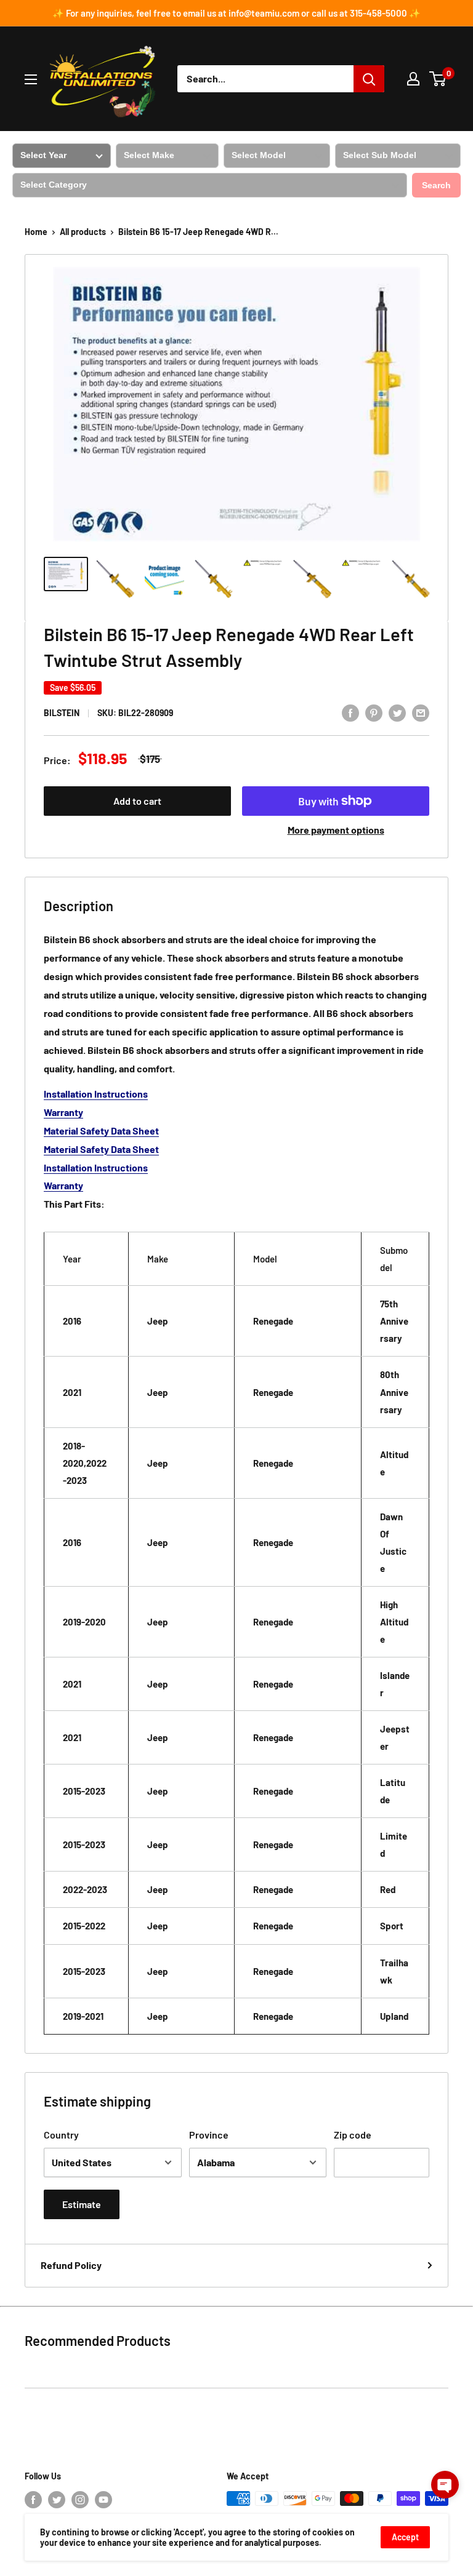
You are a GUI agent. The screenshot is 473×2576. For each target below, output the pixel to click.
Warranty (63, 1112)
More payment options (336, 830)
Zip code (353, 2135)
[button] (445, 2485)
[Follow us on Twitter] (57, 2500)
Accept (405, 2537)
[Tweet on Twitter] (397, 712)
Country (61, 2135)
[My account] (413, 79)
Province (209, 2135)
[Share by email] (421, 712)
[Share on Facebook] (350, 712)
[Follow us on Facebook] (33, 2500)
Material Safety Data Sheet (101, 1130)
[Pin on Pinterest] (374, 712)
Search (436, 185)
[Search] (369, 79)
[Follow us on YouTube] (103, 2500)
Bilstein (62, 713)
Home (36, 232)
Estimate (82, 2204)
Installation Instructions (96, 1094)
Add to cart (137, 801)
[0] (438, 79)
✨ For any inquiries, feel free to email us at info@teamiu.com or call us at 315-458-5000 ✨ (236, 13)
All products (83, 232)
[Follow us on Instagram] (80, 2500)
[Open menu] (31, 79)
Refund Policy (71, 2265)
